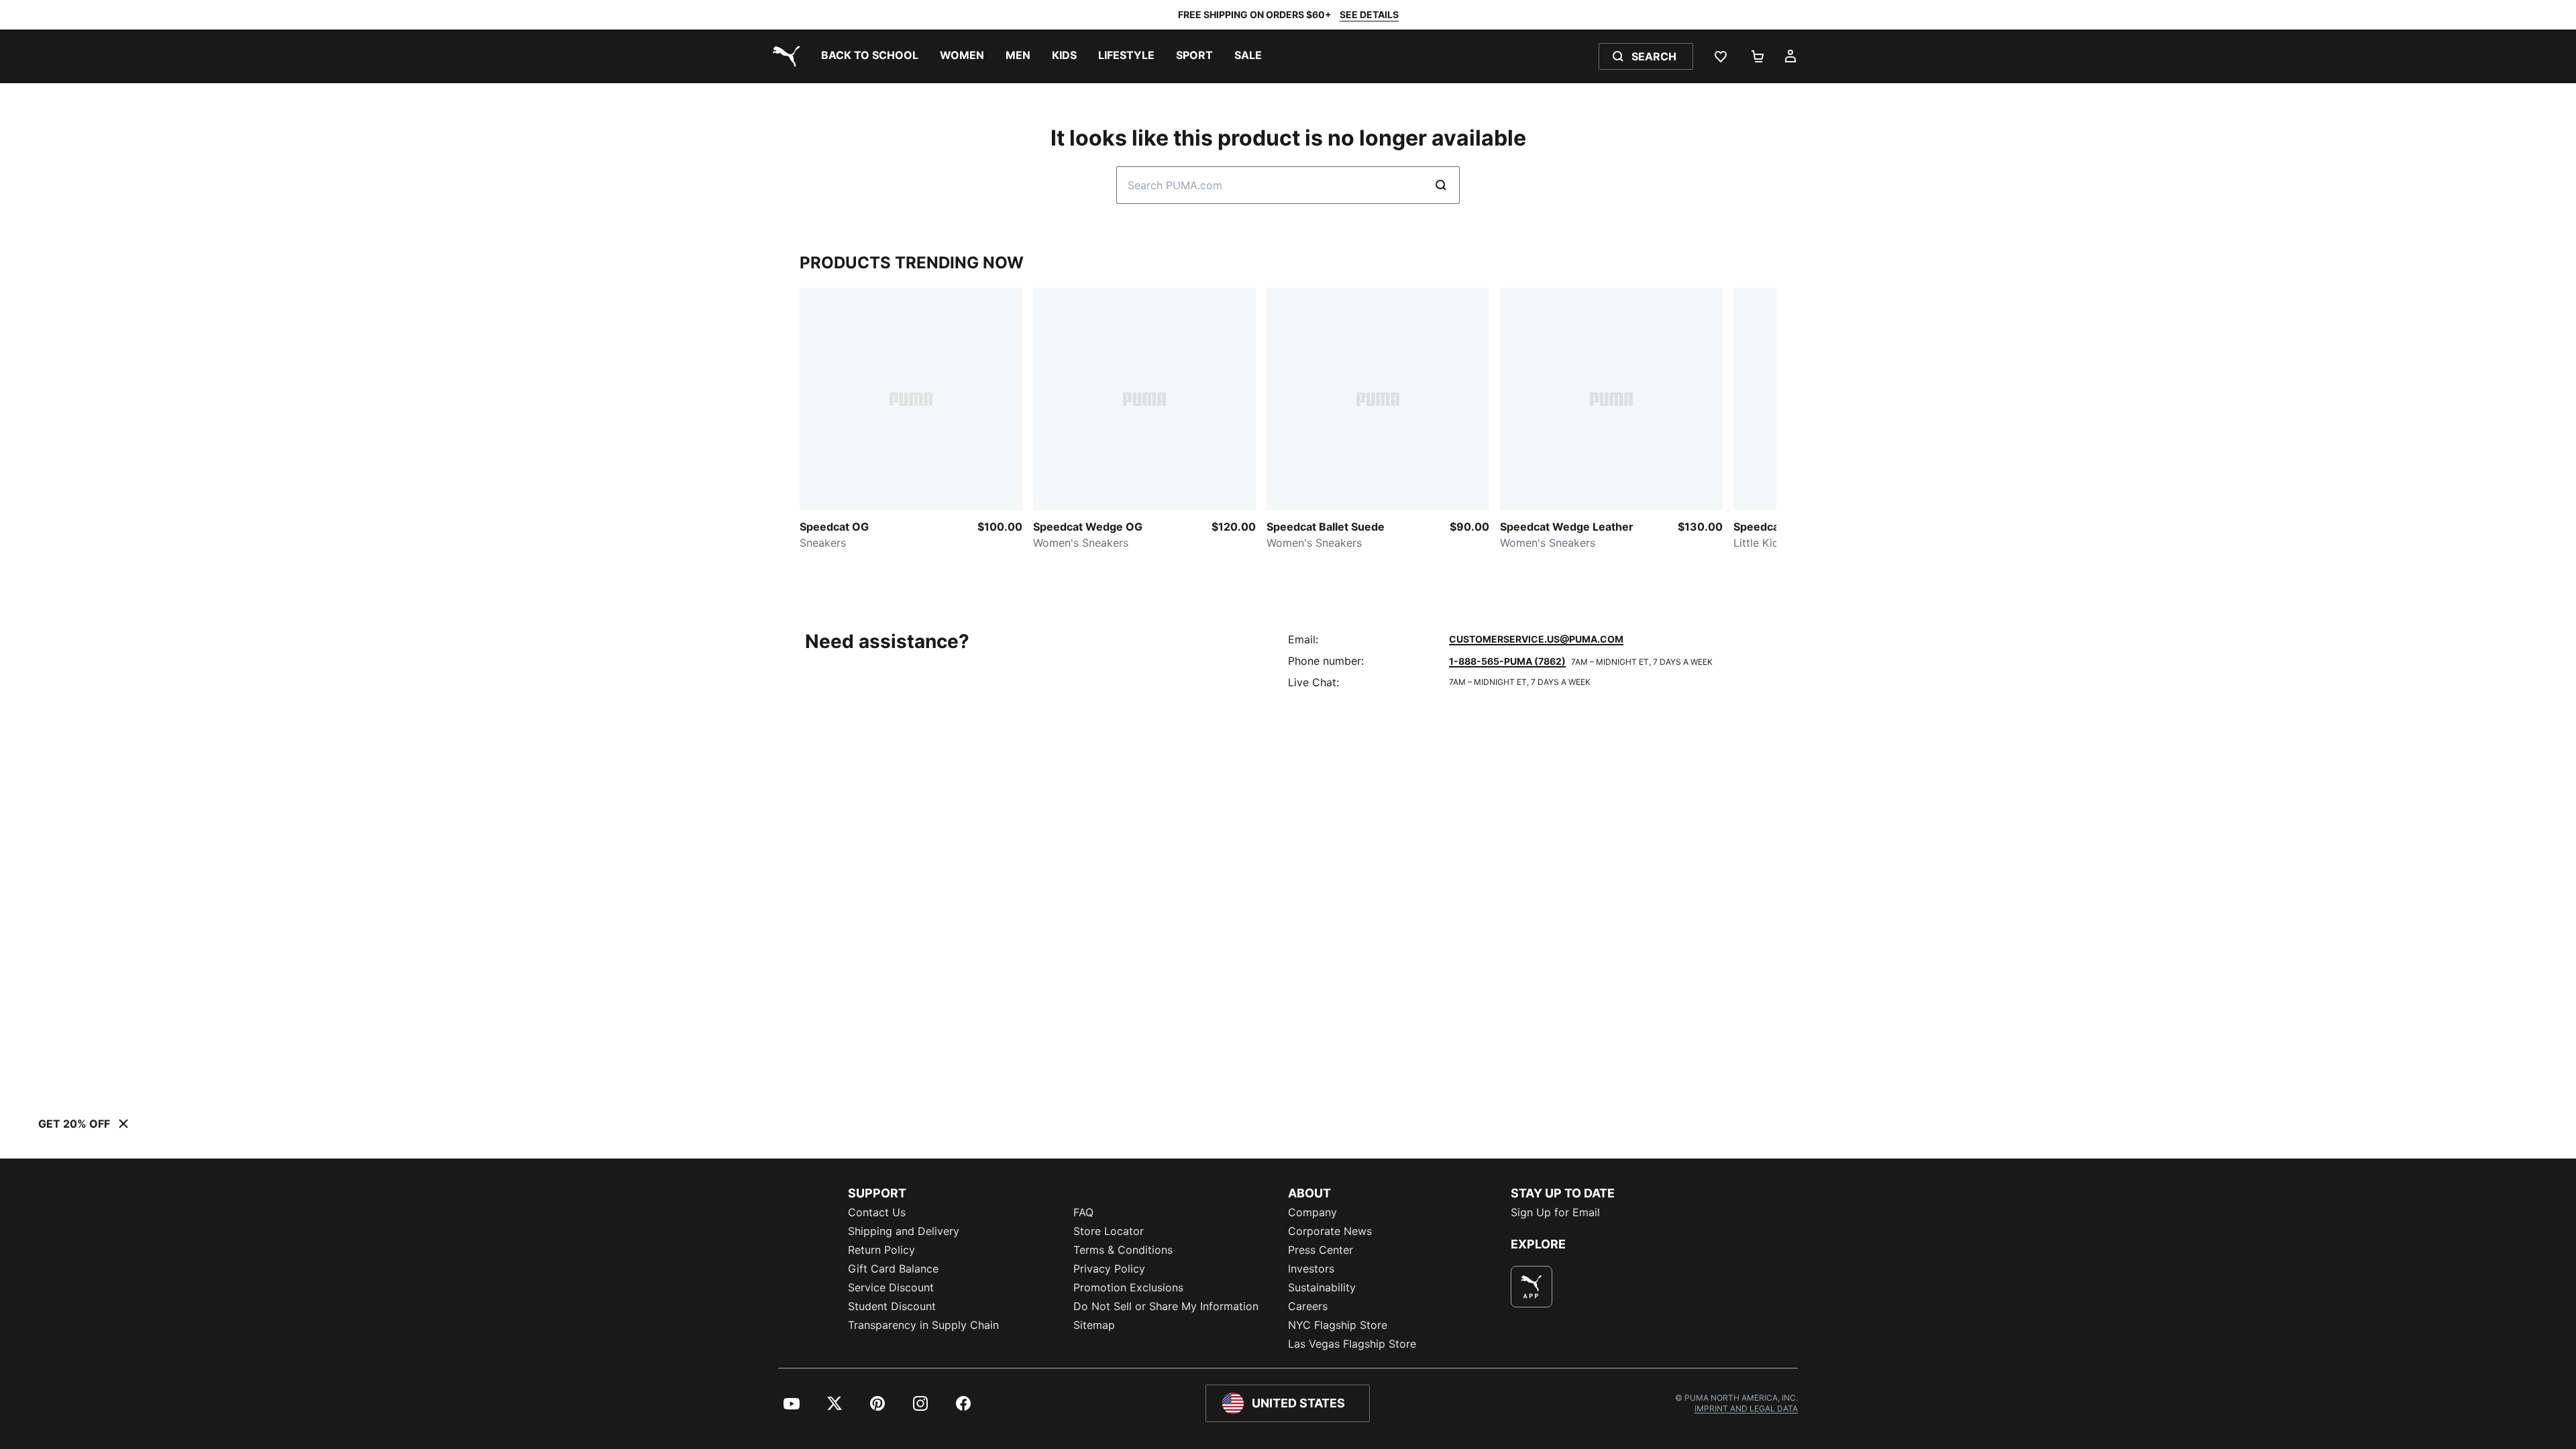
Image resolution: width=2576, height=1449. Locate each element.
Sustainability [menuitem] (1322, 1287)
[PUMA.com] (784, 56)
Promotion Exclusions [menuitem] (1128, 1287)
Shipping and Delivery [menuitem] (904, 1231)
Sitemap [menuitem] (1094, 1325)
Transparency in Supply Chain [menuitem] (923, 1325)
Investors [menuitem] (1311, 1269)
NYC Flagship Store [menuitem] (1338, 1325)
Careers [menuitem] (1308, 1306)
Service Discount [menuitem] (891, 1287)
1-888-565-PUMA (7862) (1507, 661)
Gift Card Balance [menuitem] (893, 1269)
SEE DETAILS (1369, 14)
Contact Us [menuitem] (877, 1212)
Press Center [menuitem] (1321, 1250)
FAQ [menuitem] (1083, 1212)
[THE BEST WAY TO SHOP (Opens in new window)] (1532, 1287)
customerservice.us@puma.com (1536, 639)
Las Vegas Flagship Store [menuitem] (1352, 1344)
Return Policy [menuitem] (881, 1250)
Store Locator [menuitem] (1109, 1231)
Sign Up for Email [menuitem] (1555, 1212)
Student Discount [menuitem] (892, 1306)
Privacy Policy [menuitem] (1109, 1269)
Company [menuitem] (1312, 1212)
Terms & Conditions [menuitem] (1123, 1250)
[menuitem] (870, 56)
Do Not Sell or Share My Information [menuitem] (1166, 1306)
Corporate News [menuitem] (1330, 1231)
